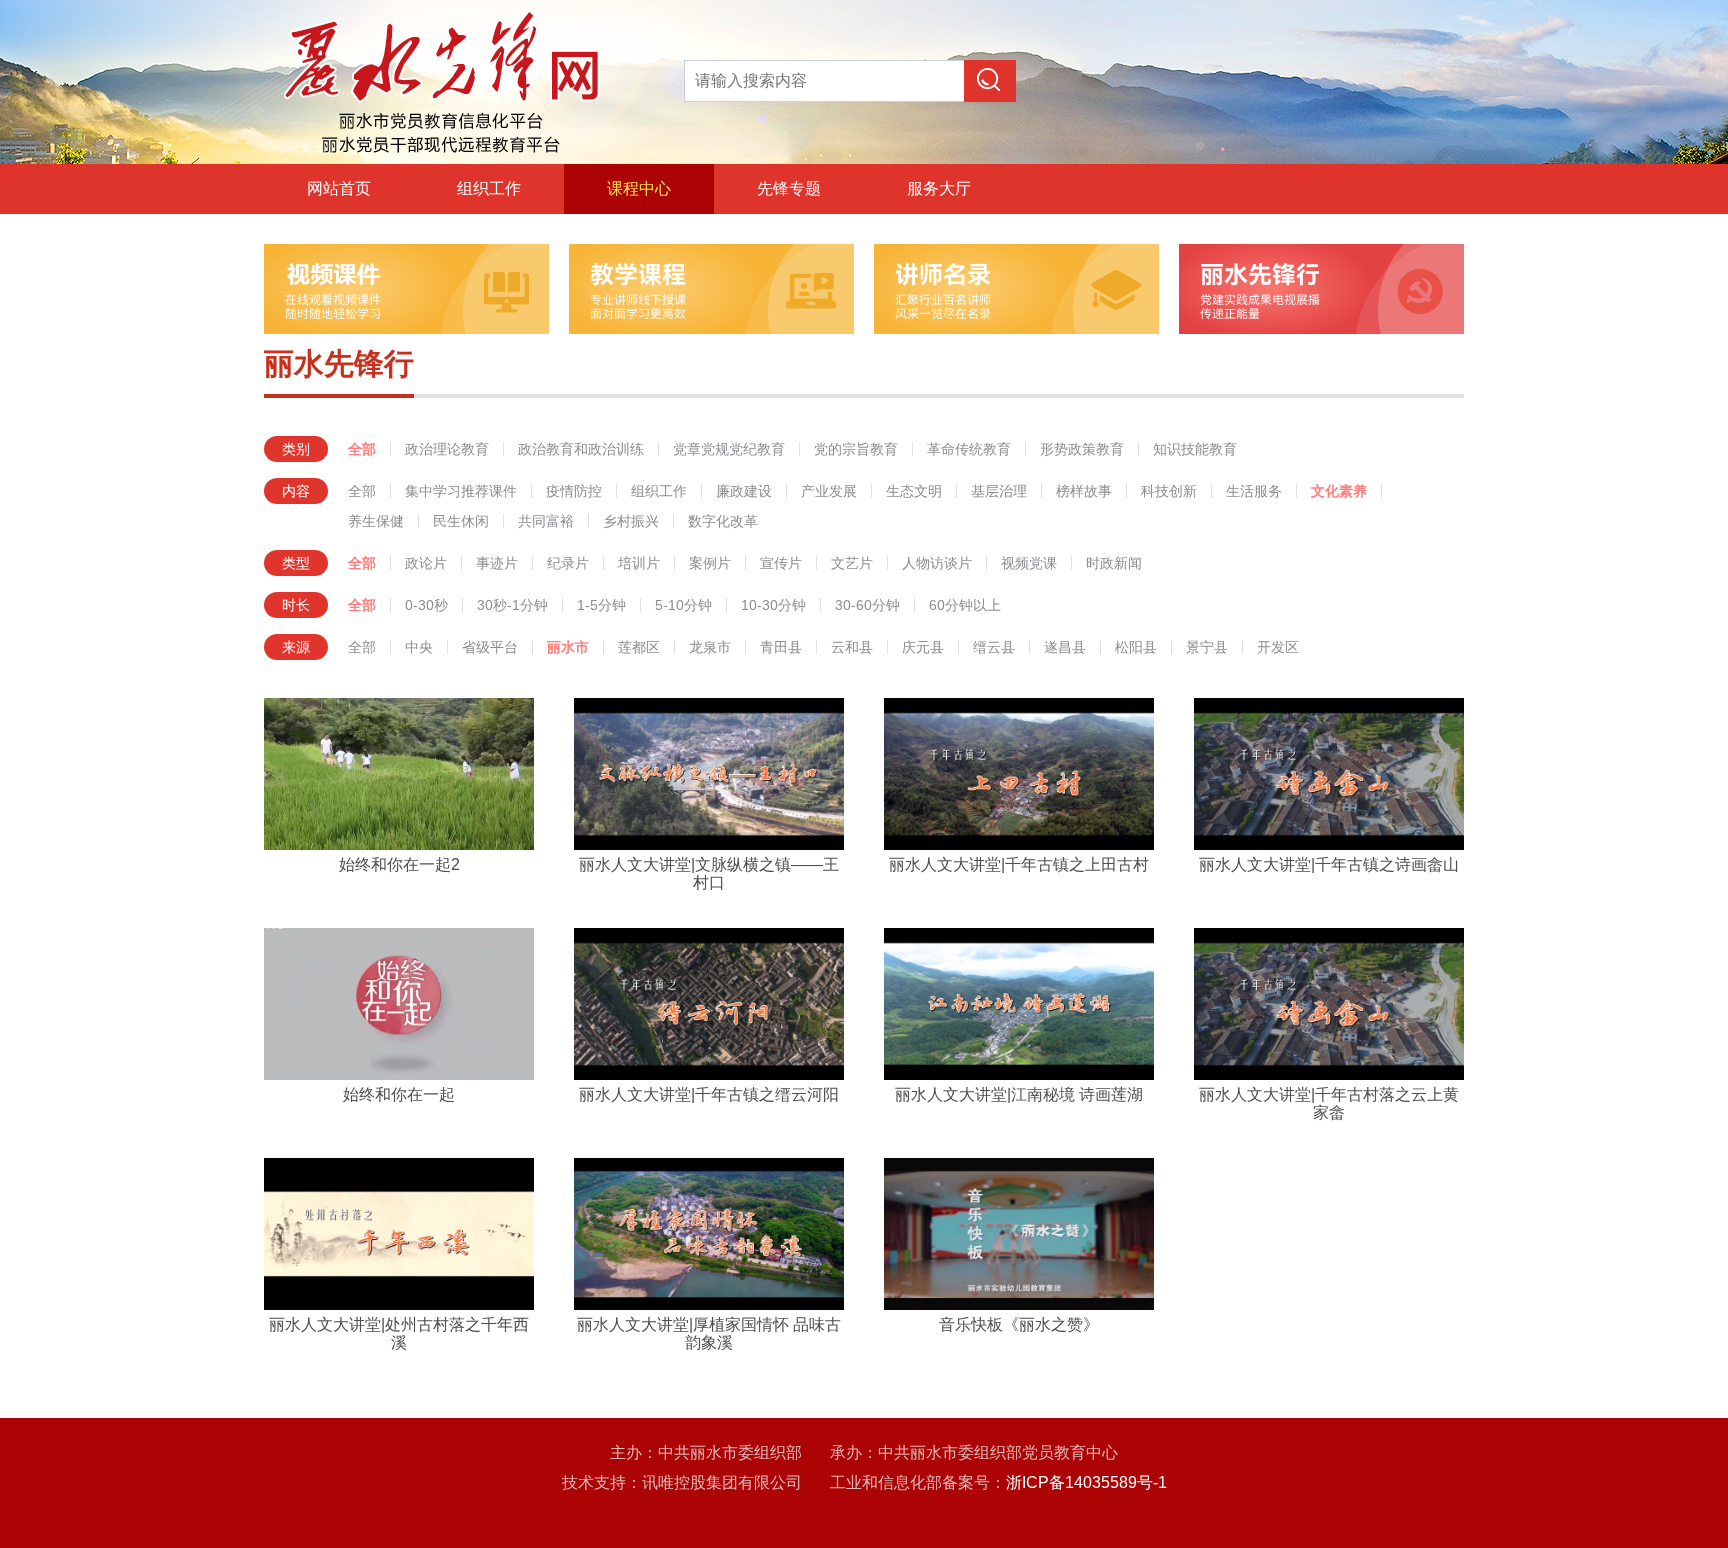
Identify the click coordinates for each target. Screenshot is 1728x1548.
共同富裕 (546, 521)
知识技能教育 (1195, 449)
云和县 (852, 647)
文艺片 (852, 563)
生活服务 (1254, 491)
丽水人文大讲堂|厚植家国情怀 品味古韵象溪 (709, 1333)
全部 (362, 449)
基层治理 (999, 491)
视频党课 (1029, 563)
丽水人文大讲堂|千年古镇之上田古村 (1019, 864)
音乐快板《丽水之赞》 (1019, 1324)
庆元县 (923, 647)
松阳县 (1136, 647)
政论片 (426, 563)
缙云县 (994, 647)
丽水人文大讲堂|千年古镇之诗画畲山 (1329, 864)
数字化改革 (723, 521)
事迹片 (497, 563)
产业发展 (829, 491)
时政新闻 (1114, 563)
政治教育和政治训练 (581, 449)
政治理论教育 (447, 449)
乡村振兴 (631, 521)
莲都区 (639, 647)
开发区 (1278, 647)
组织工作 (489, 188)
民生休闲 (461, 521)
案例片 (710, 563)
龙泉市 (710, 647)
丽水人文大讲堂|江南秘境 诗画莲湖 (1019, 1094)
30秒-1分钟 (512, 605)
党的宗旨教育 (856, 449)
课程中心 (639, 188)
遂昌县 (1065, 647)
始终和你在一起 (399, 1094)
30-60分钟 (867, 605)
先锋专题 (789, 188)
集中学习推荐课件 (461, 491)
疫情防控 (574, 491)
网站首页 (339, 188)
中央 (419, 647)
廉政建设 (744, 491)
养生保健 (376, 521)
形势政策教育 (1082, 449)
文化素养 (1339, 491)
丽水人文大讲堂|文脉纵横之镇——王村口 (709, 873)
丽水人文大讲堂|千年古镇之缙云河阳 (709, 1094)
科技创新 (1169, 491)
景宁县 (1207, 647)
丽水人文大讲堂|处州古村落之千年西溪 (399, 1333)
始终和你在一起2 (399, 864)
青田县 (781, 647)
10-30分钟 (773, 605)
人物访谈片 (937, 563)
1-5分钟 (601, 605)
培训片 (639, 563)
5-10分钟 (683, 605)
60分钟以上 (965, 605)
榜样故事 (1084, 491)
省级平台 (490, 647)
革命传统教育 (969, 449)
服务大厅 (939, 188)
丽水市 (568, 647)
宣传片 (781, 563)
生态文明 (914, 491)
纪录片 (568, 563)
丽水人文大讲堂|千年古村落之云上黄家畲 (1329, 1103)
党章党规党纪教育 (729, 449)
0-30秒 (426, 605)
